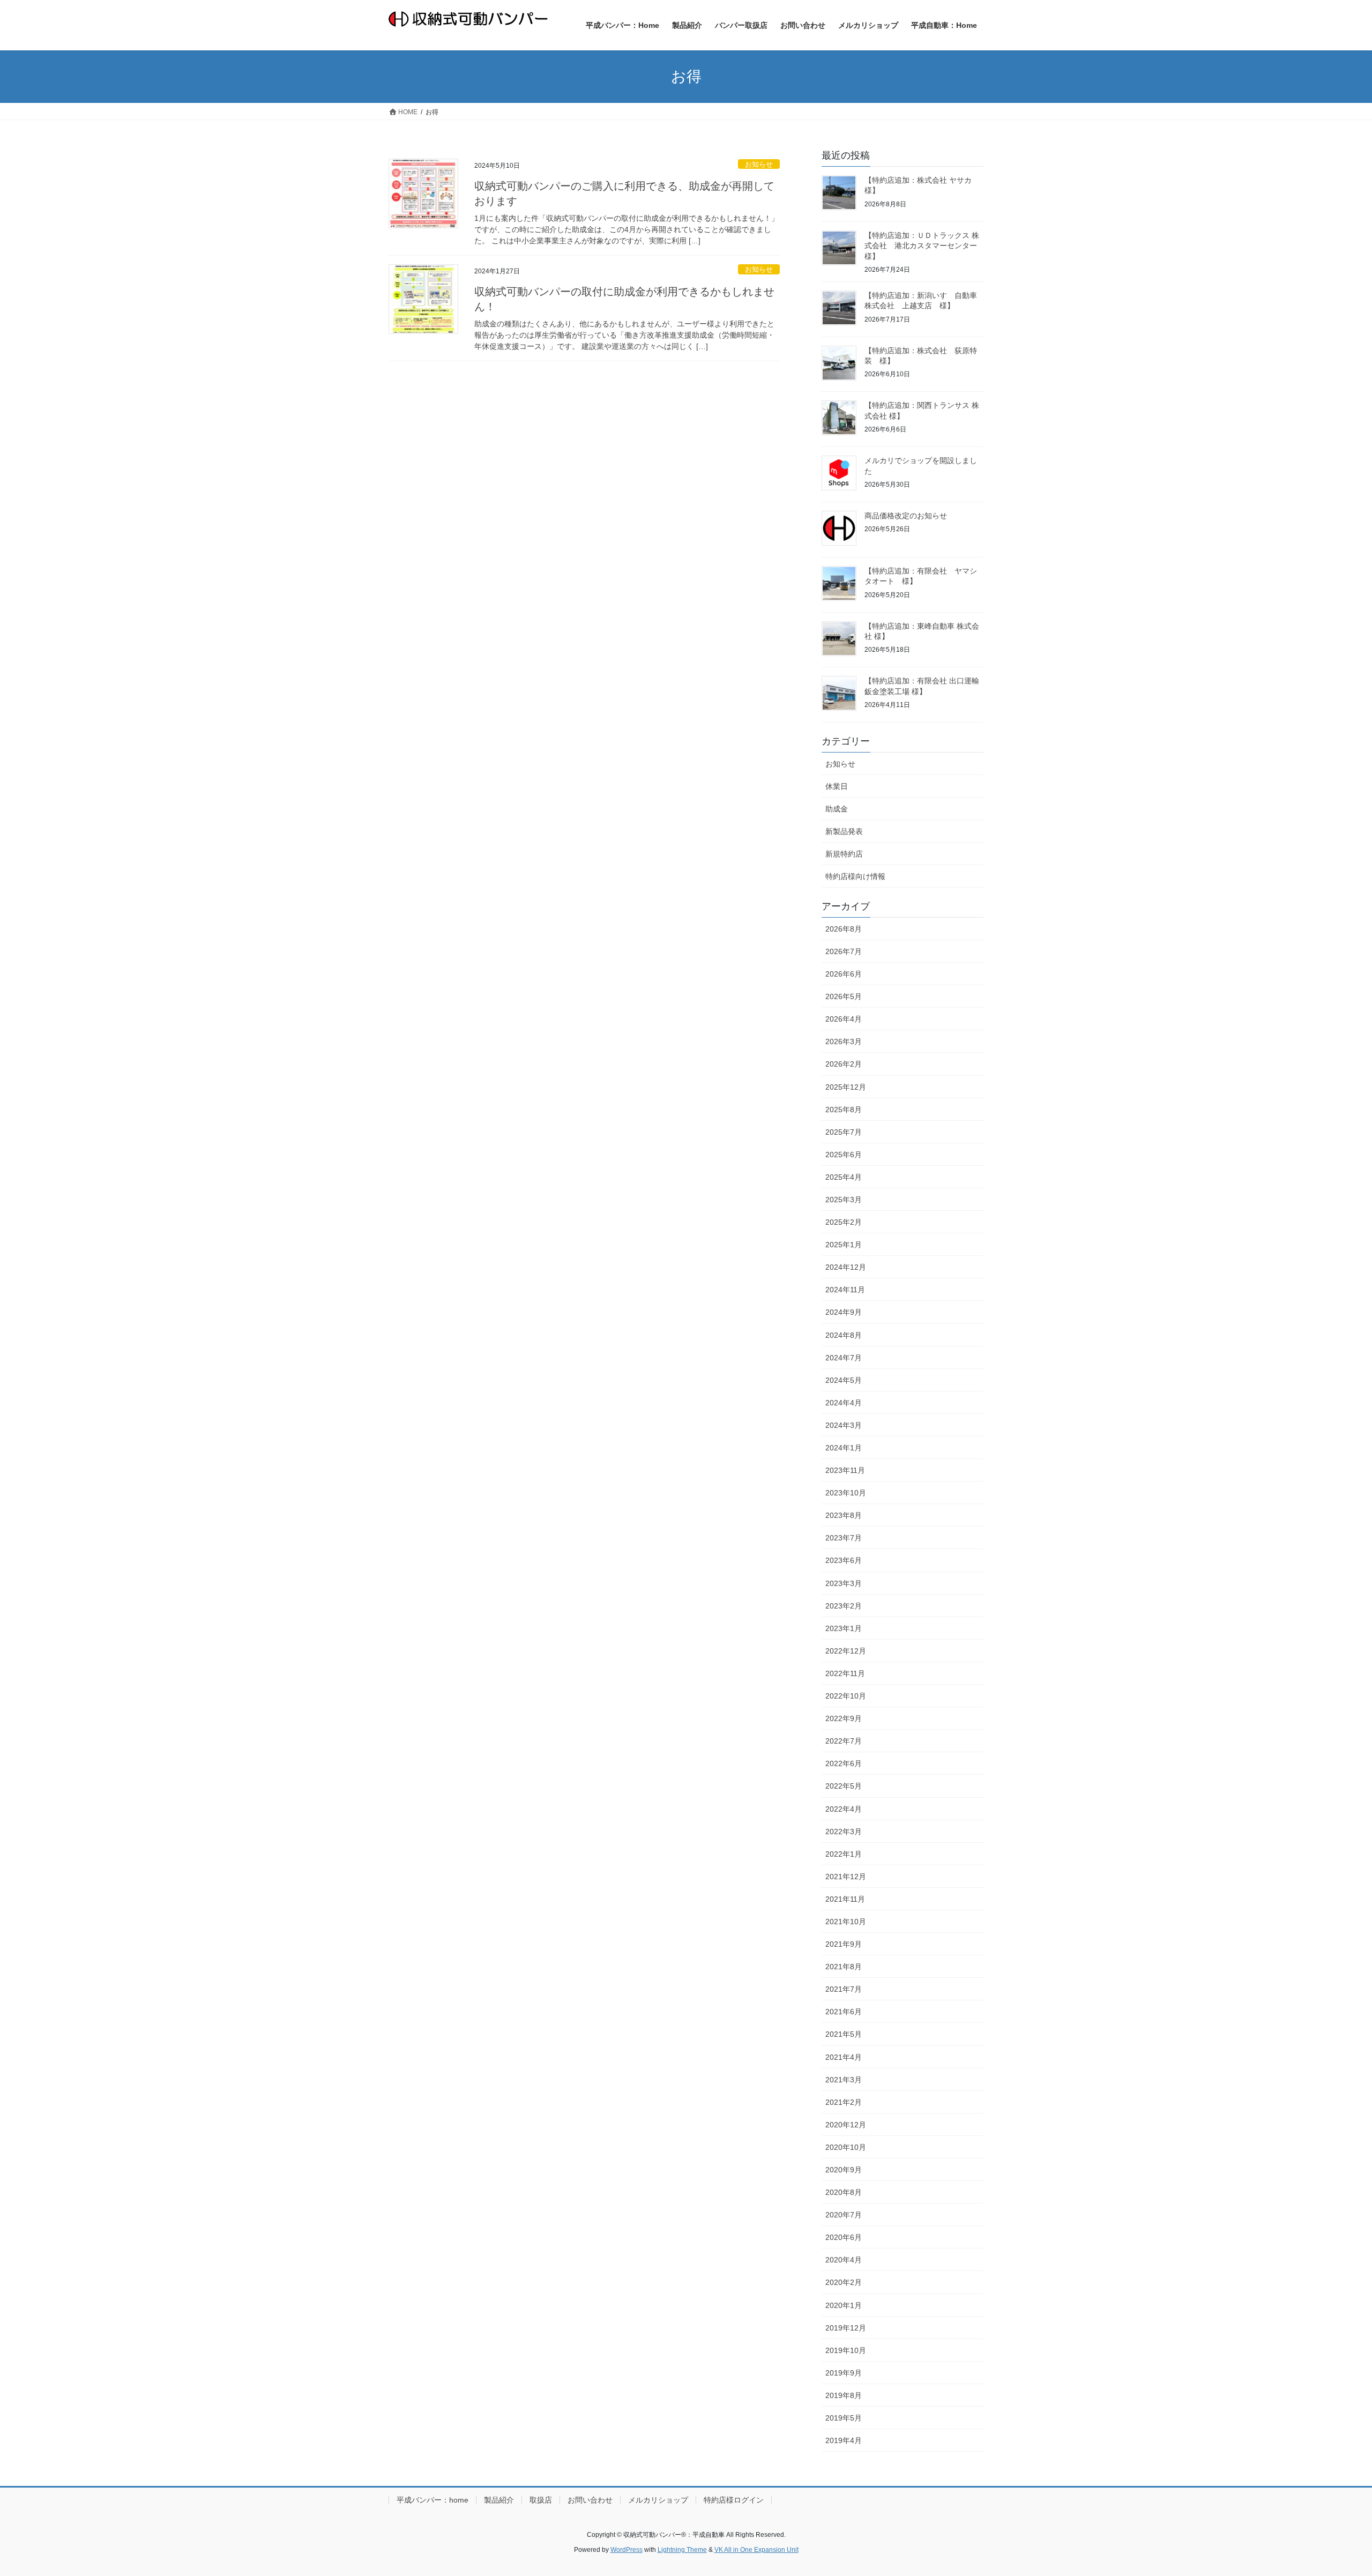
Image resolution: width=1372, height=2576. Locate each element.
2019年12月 (846, 2328)
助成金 (837, 809)
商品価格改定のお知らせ (906, 516)
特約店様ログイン (734, 2500)
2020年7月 (844, 2215)
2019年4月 (844, 2440)
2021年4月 (844, 2057)
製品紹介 (499, 2500)
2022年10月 (846, 1696)
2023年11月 (845, 1470)
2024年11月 (845, 1290)
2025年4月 (844, 1177)
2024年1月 (844, 1448)
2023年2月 (844, 1606)
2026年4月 (844, 1019)
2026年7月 (844, 951)
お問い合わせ (590, 2500)
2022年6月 (844, 1763)
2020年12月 (846, 2125)
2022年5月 (844, 1786)
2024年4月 (844, 1403)
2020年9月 (844, 2170)
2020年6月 (844, 2237)
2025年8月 (844, 1110)
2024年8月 (844, 1335)
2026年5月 (844, 996)
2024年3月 (844, 1425)
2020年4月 (844, 2260)
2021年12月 (846, 1877)
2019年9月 (844, 2373)
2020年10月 (846, 2147)
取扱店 (541, 2500)
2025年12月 (846, 1087)
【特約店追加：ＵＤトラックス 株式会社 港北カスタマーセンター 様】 (924, 246)
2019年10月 (846, 2350)
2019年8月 (844, 2395)
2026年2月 (844, 1064)
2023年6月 (844, 1560)
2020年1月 (844, 2305)
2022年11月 (845, 1673)
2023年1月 (844, 1628)
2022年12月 (846, 1651)
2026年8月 (844, 929)
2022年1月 (844, 1854)
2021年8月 (844, 1967)
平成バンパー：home (433, 2500)
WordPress (627, 2550)
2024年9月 (844, 1312)
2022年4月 (844, 1809)
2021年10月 (846, 1922)
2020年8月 (844, 2192)
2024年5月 (844, 1380)
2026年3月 (844, 1041)
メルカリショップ (658, 2500)
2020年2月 (844, 2282)
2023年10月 (846, 1493)
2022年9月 (844, 1718)
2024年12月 (846, 1267)
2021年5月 (844, 2034)
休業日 (837, 786)
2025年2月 (844, 1222)
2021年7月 (844, 1989)
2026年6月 (844, 974)
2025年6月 (844, 1155)
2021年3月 (844, 2080)
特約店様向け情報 (855, 876)
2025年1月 (844, 1245)
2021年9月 (844, 1944)
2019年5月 (844, 2418)
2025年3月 (844, 1200)
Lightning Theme (682, 2550)
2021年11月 (845, 1899)
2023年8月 (844, 1515)
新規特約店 (844, 854)
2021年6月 (844, 2012)
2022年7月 (844, 1741)
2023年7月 (844, 1538)
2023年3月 (844, 1583)
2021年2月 (844, 2102)
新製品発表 (844, 831)
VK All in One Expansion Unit (756, 2550)
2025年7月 (844, 1132)
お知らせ (759, 164)
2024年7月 (844, 1358)
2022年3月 (844, 1832)
